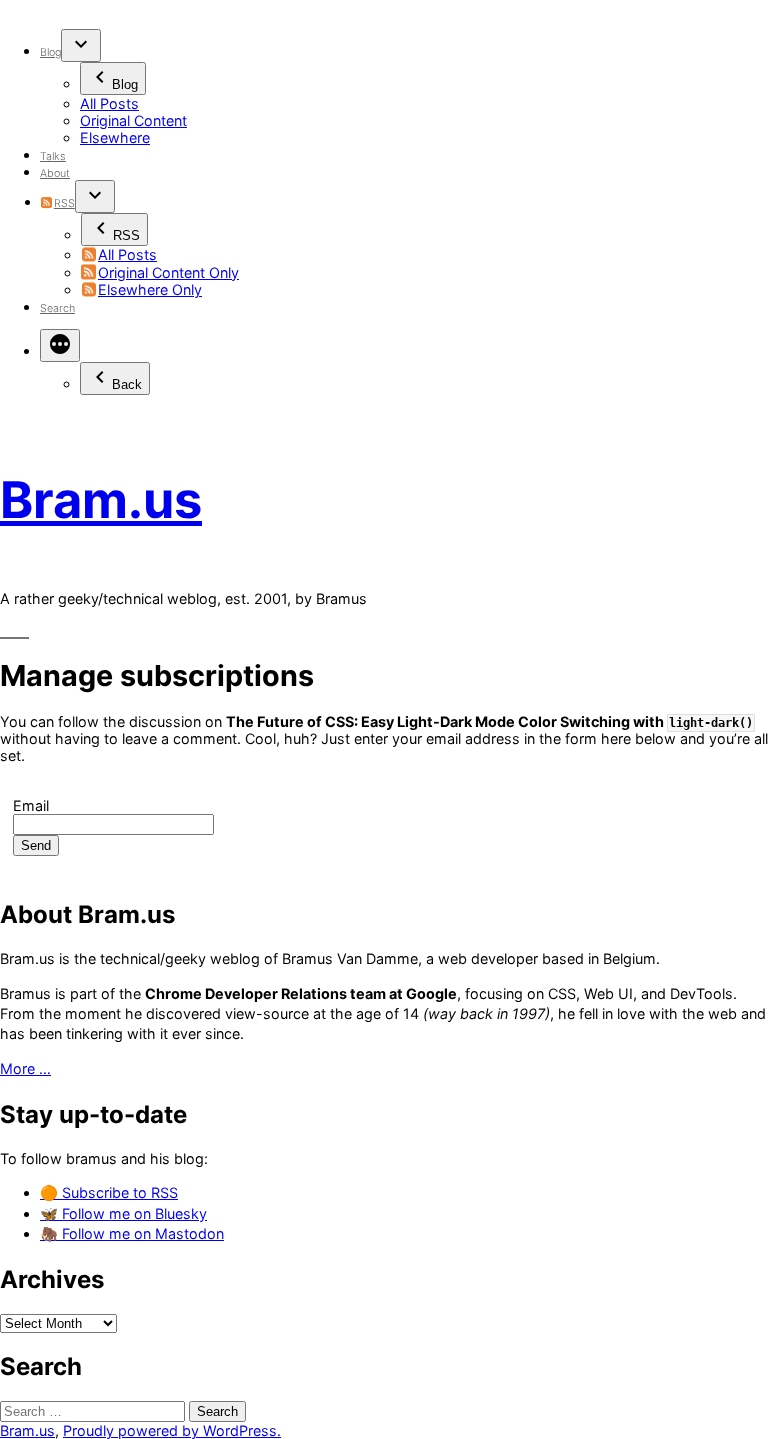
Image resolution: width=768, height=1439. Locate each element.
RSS (64, 203)
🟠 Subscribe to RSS (109, 1192)
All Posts (109, 103)
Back (127, 384)
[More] (60, 345)
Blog (50, 52)
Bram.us (101, 499)
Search (57, 308)
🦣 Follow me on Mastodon (132, 1233)
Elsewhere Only (150, 289)
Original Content (133, 120)
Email (31, 805)
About (55, 173)
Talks (53, 156)
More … (25, 1068)
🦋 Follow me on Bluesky (123, 1213)
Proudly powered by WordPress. (172, 1430)
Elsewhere (115, 137)
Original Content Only (168, 272)
